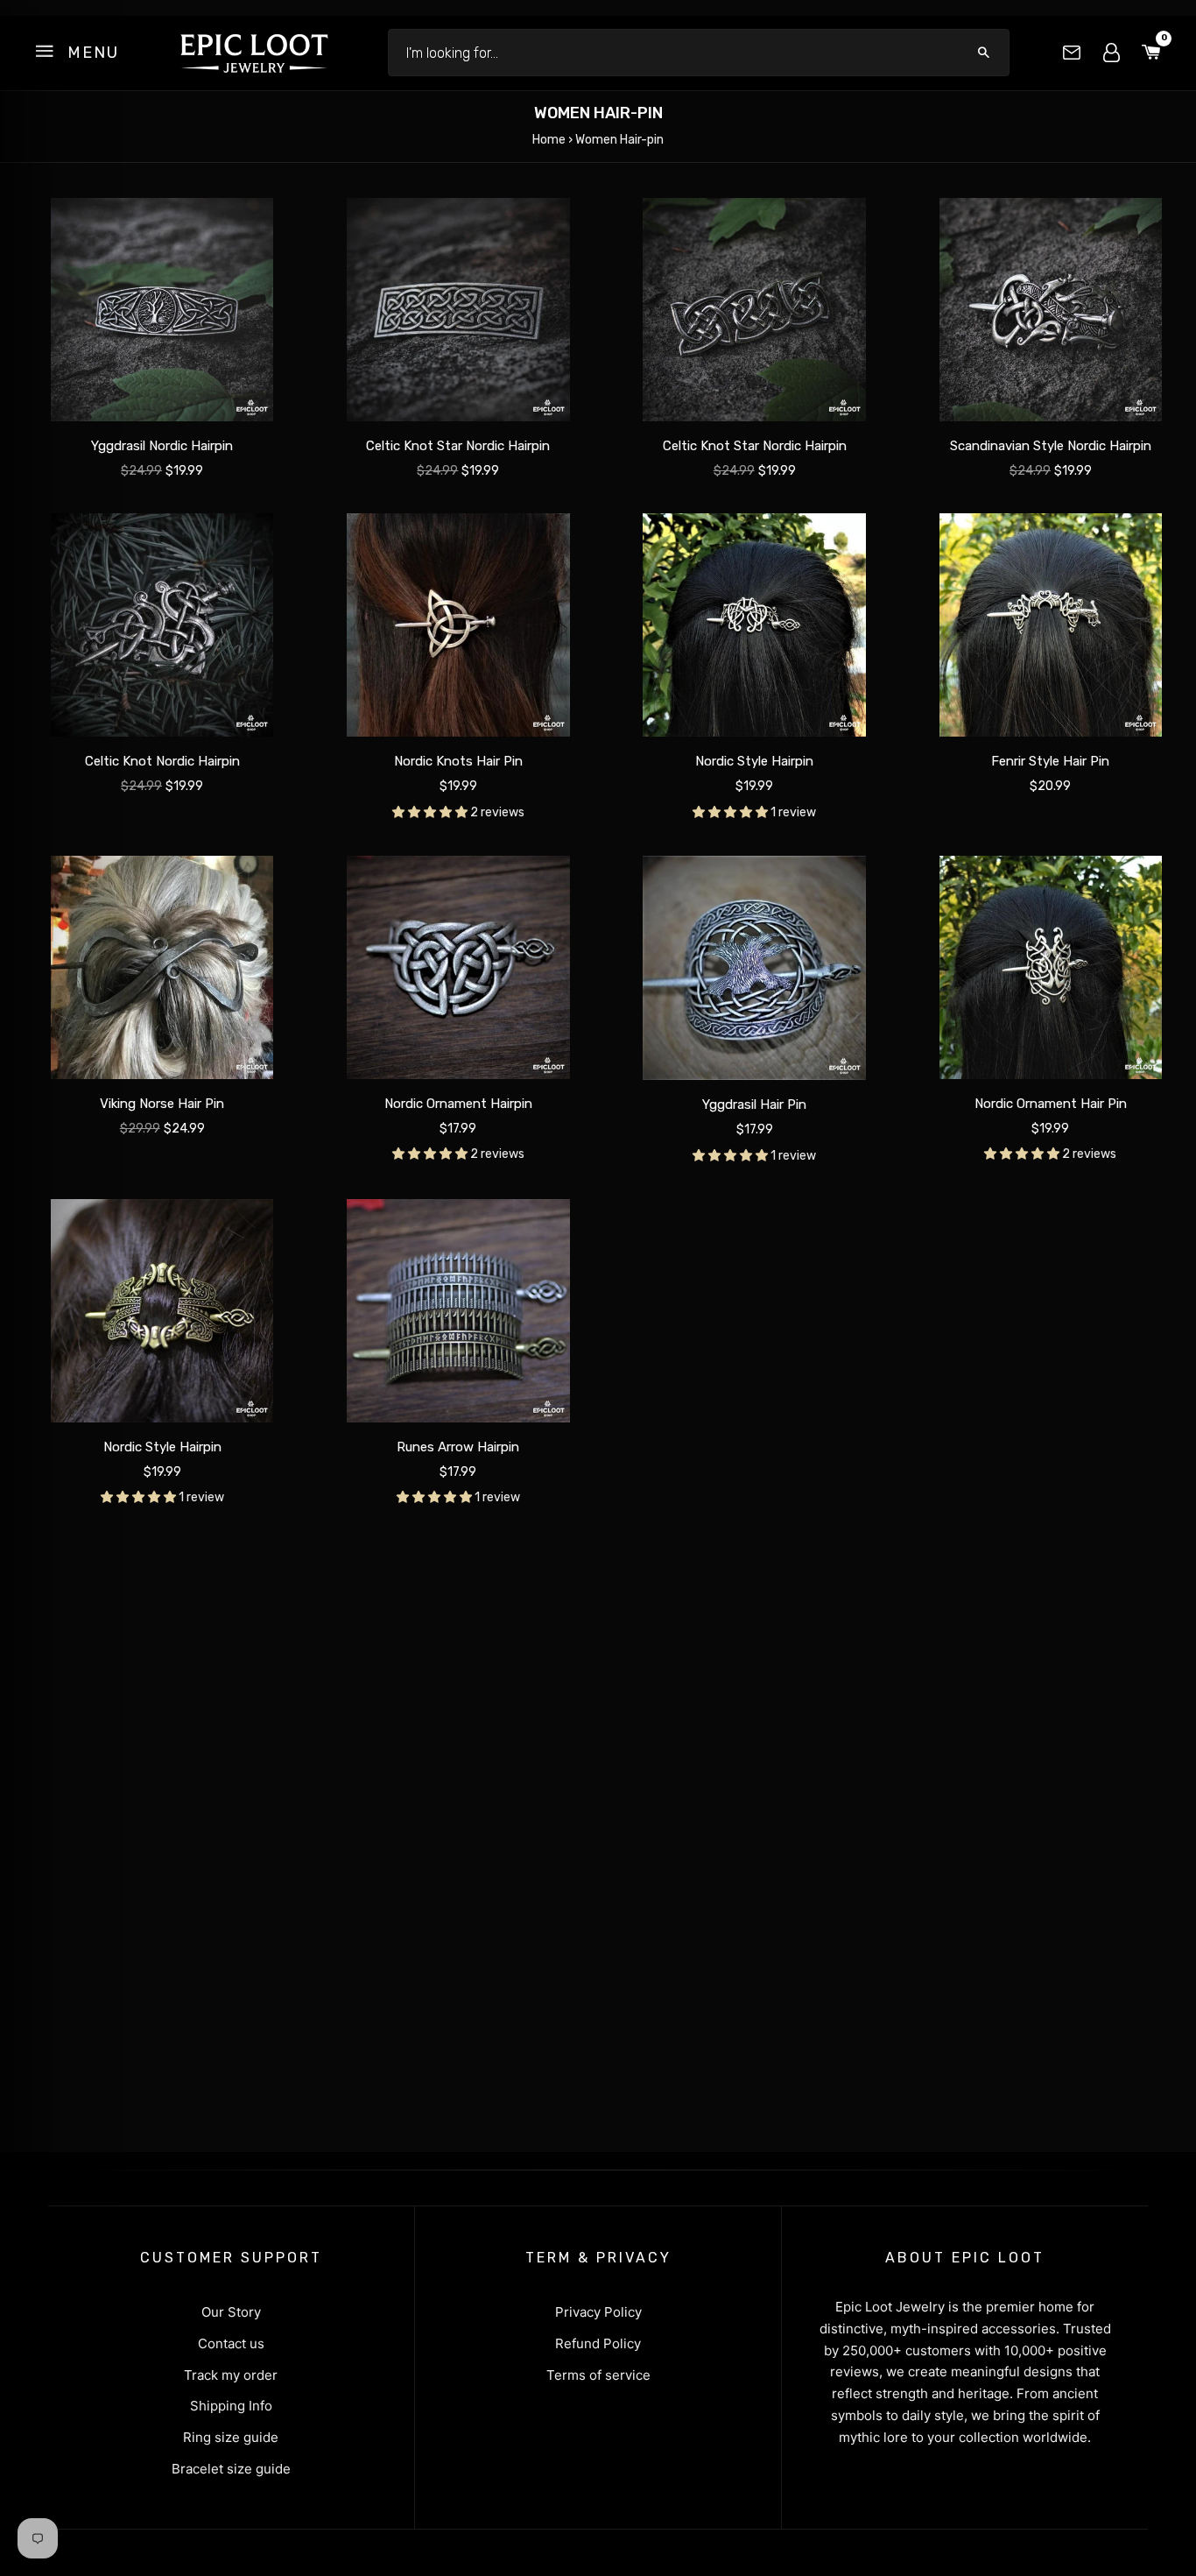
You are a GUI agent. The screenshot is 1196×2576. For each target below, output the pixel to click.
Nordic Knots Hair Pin (458, 762)
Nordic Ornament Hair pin (1051, 1104)
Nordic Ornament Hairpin (458, 1104)
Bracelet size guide (231, 2469)
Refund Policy (598, 2343)
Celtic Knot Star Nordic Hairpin (458, 446)
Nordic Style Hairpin (754, 762)
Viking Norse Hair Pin (162, 1104)
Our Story (231, 2312)
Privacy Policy (598, 2312)
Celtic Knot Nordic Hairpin (162, 762)
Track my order (231, 2375)
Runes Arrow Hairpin (458, 1447)
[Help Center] (1072, 53)
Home (549, 140)
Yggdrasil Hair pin (754, 1105)
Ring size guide (231, 2437)
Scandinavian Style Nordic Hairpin (1051, 446)
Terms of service (598, 2375)
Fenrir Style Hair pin (1050, 762)
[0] (1151, 53)
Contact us (231, 2343)
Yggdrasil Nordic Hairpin (162, 446)
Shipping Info (231, 2406)
